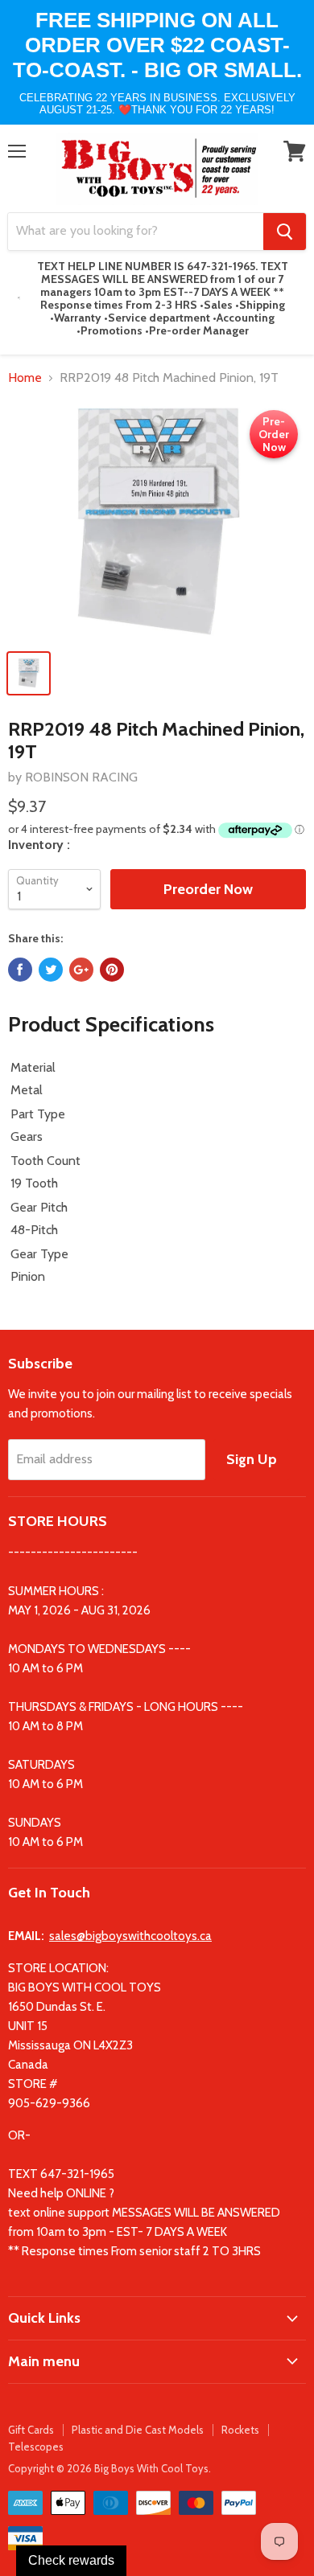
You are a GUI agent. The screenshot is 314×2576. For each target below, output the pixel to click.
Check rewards (71, 2560)
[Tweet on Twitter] (51, 970)
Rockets (240, 2430)
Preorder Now (208, 889)
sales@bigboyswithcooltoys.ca (130, 1936)
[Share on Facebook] (20, 970)
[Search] (285, 232)
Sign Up (252, 1459)
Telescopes (36, 2447)
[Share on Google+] (81, 970)
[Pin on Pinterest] (112, 970)
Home (25, 378)
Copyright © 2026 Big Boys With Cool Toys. (109, 2468)
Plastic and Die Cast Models (138, 2430)
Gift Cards (31, 2430)
